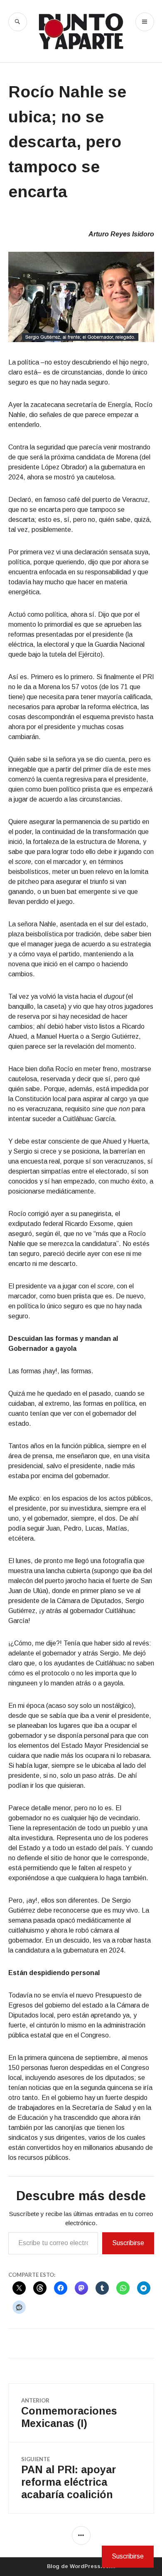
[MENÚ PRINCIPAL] (145, 22)
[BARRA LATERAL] (81, 2535)
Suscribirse (128, 2243)
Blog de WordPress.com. (81, 2566)
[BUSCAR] (18, 22)
